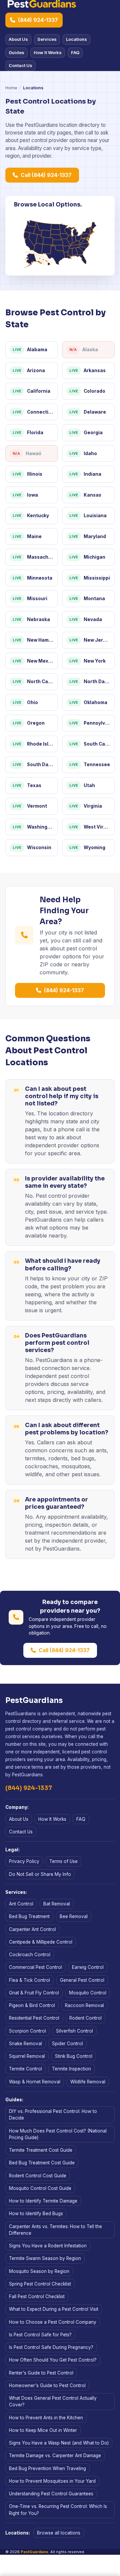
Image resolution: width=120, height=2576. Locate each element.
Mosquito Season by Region (39, 2271)
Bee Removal (74, 1916)
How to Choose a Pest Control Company (53, 2322)
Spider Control (67, 2044)
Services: (16, 1892)
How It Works (48, 52)
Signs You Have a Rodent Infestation (48, 2246)
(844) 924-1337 (38, 20)
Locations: (18, 2533)
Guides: (14, 2100)
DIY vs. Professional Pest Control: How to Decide (53, 2115)
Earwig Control (88, 1967)
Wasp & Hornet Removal (35, 2082)
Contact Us (20, 65)
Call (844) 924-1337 (46, 175)
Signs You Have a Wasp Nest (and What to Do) (59, 2443)
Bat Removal (57, 1904)
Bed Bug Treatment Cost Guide (42, 2163)
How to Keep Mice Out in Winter (43, 2430)
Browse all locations (59, 2533)
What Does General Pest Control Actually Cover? (53, 2401)
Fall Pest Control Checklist (37, 2296)
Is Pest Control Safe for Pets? (40, 2335)
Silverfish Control (74, 2031)
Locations (76, 39)
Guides (16, 52)
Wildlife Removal (88, 2082)
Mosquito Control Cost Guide (40, 2188)
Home (11, 88)
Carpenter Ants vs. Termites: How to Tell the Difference (55, 2230)
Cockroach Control (30, 1955)
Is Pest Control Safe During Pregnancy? (51, 2347)
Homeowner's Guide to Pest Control (47, 2385)
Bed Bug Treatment (29, 1916)
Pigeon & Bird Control (32, 2005)
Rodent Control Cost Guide (38, 2176)
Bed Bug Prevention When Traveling (47, 2468)
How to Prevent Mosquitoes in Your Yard (52, 2481)
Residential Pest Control (34, 2018)
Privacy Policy (24, 1861)
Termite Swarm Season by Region (45, 2258)
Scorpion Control (27, 2031)
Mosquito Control (88, 1993)
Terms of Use (63, 1861)
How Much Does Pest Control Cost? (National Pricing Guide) (58, 2134)
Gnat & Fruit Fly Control (34, 1993)
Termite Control (25, 2069)
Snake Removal (25, 2044)
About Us (18, 39)
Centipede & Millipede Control (41, 1942)
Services (47, 39)
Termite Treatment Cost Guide (41, 2150)
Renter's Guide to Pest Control (41, 2373)
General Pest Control (82, 1980)
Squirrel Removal (27, 2056)
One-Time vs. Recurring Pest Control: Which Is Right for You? (58, 2510)
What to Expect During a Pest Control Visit (54, 2309)
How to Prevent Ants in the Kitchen (46, 2418)
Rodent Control (85, 2018)
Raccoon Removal (84, 2005)
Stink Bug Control (74, 2056)
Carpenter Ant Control (32, 1929)
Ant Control (21, 1904)
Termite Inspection (71, 2069)
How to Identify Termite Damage (43, 2201)
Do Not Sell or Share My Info (40, 1874)
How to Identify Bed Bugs (36, 2214)
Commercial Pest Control (35, 1967)
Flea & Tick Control (29, 1980)
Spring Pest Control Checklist (40, 2284)
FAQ (75, 52)
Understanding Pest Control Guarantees (51, 2494)
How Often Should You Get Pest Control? (53, 2360)
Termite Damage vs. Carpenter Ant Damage (55, 2455)
